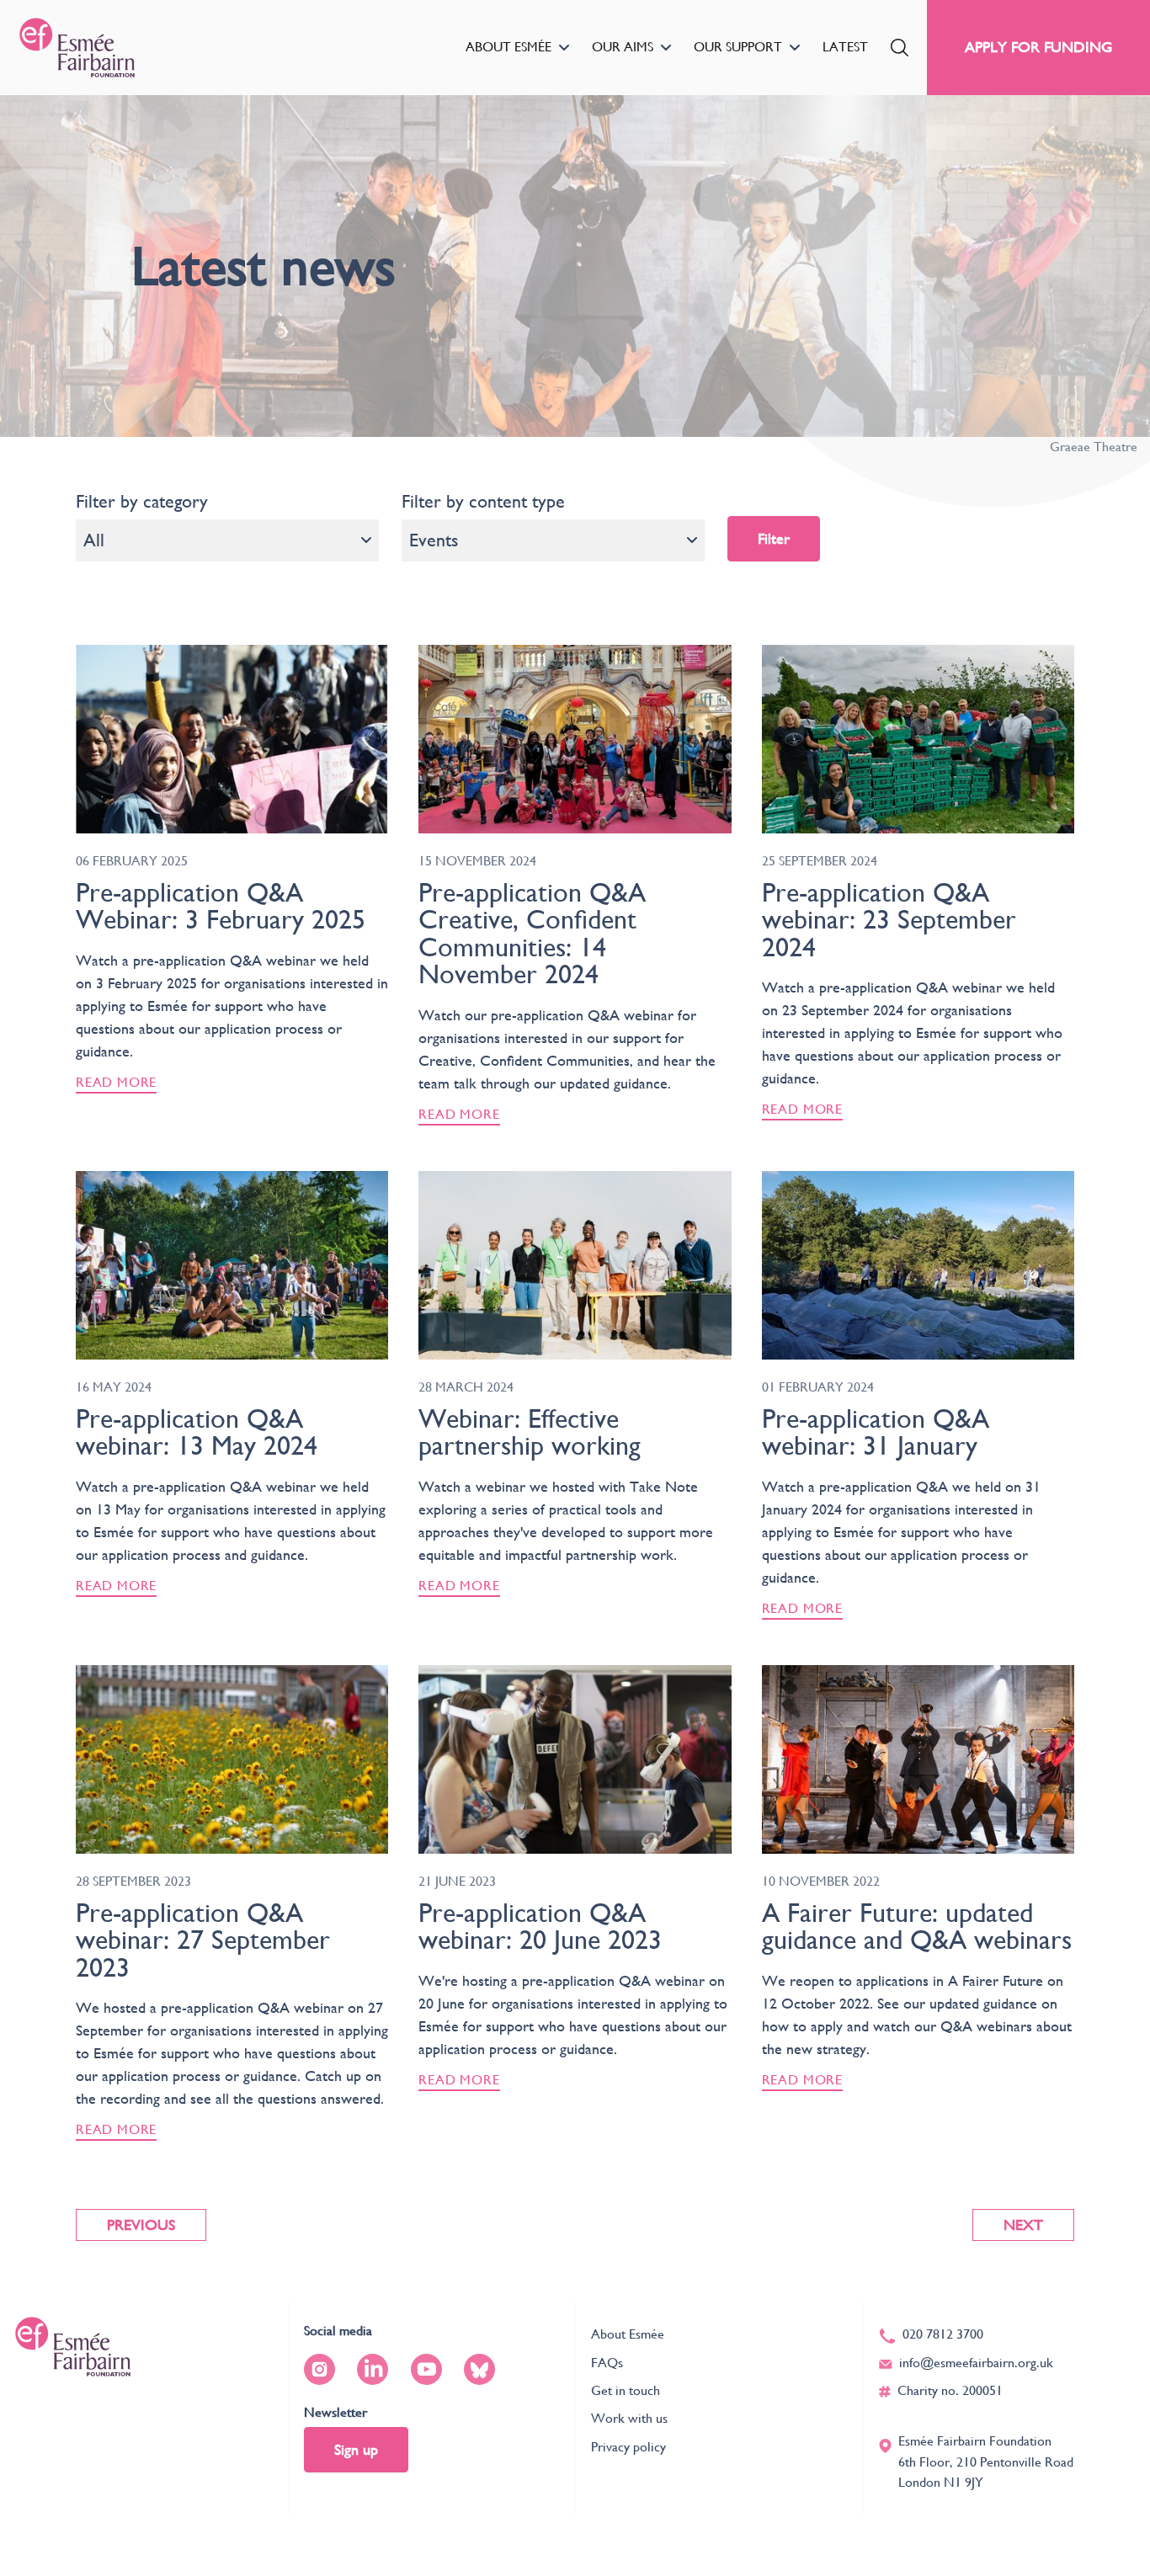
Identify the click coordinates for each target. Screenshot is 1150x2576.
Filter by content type (483, 501)
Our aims (623, 47)
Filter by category (142, 501)
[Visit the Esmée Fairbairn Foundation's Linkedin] (373, 2369)
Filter (774, 538)
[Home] (77, 48)
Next (1023, 2225)
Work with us (629, 2418)
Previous (141, 2225)
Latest (845, 47)
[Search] (900, 48)
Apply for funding (1038, 47)
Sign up (356, 2449)
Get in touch (626, 2390)
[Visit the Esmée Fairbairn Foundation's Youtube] (426, 2369)
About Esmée (508, 47)
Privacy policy (628, 2447)
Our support (738, 47)
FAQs (607, 2363)
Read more (116, 1082)
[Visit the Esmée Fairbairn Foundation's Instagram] (319, 2369)
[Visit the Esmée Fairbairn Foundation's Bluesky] (479, 2369)
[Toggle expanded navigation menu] (564, 48)
